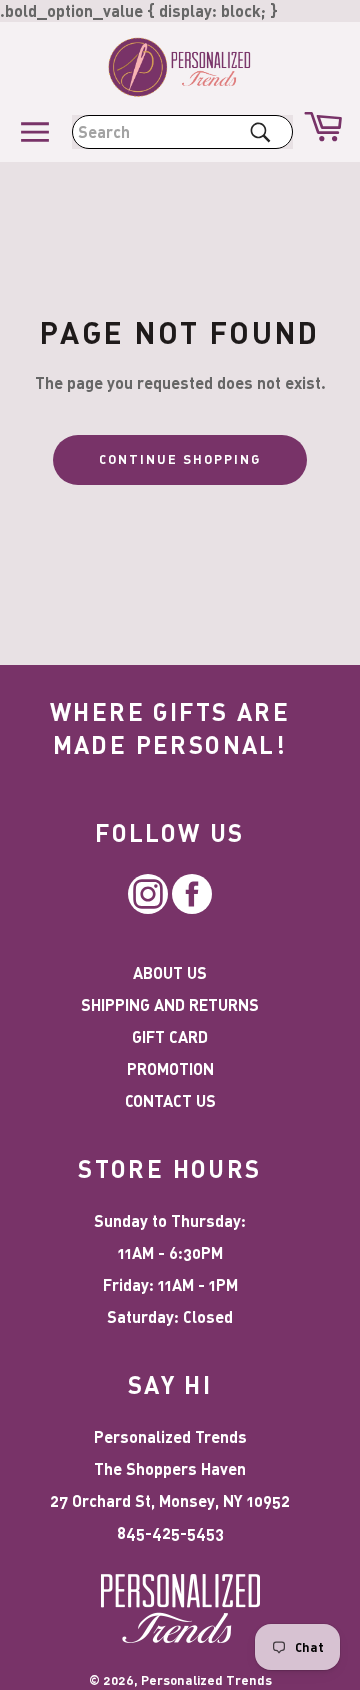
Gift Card (170, 1036)
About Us (170, 972)
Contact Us (170, 1100)
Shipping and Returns (170, 1004)
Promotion (170, 1068)
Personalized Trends (206, 1680)
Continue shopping (179, 459)
